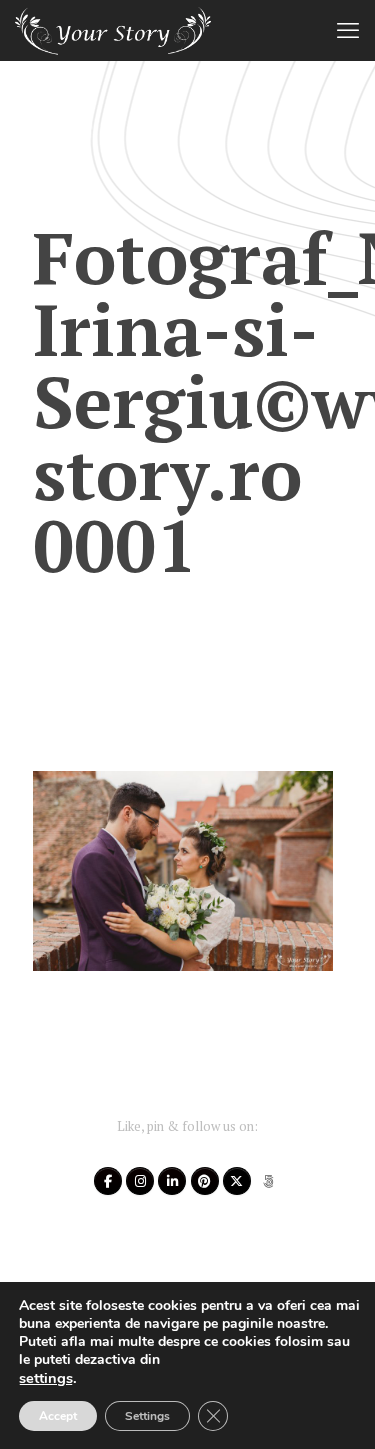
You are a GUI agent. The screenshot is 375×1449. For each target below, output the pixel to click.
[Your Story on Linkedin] (172, 1181)
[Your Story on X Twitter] (237, 1181)
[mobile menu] (348, 30)
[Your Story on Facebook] (108, 1181)
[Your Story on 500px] (268, 1181)
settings (46, 1378)
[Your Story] (113, 30)
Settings (147, 1416)
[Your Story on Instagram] (140, 1181)
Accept (58, 1416)
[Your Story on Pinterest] (205, 1181)
